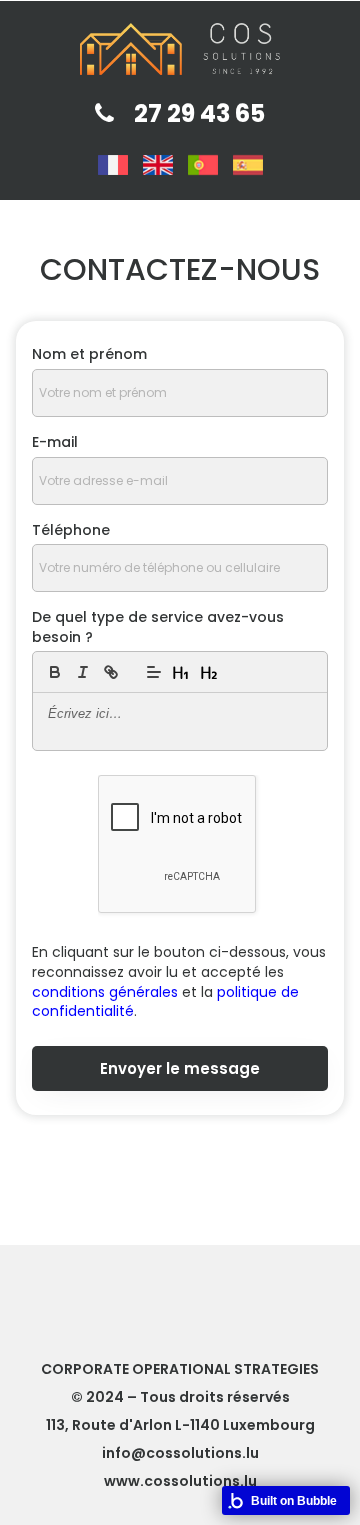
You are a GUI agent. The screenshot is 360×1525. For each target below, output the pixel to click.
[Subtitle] (210, 672)
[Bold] (55, 672)
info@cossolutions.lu (180, 1453)
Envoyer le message (180, 1068)
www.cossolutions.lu (180, 1481)
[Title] (182, 672)
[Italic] (83, 672)
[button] (154, 672)
